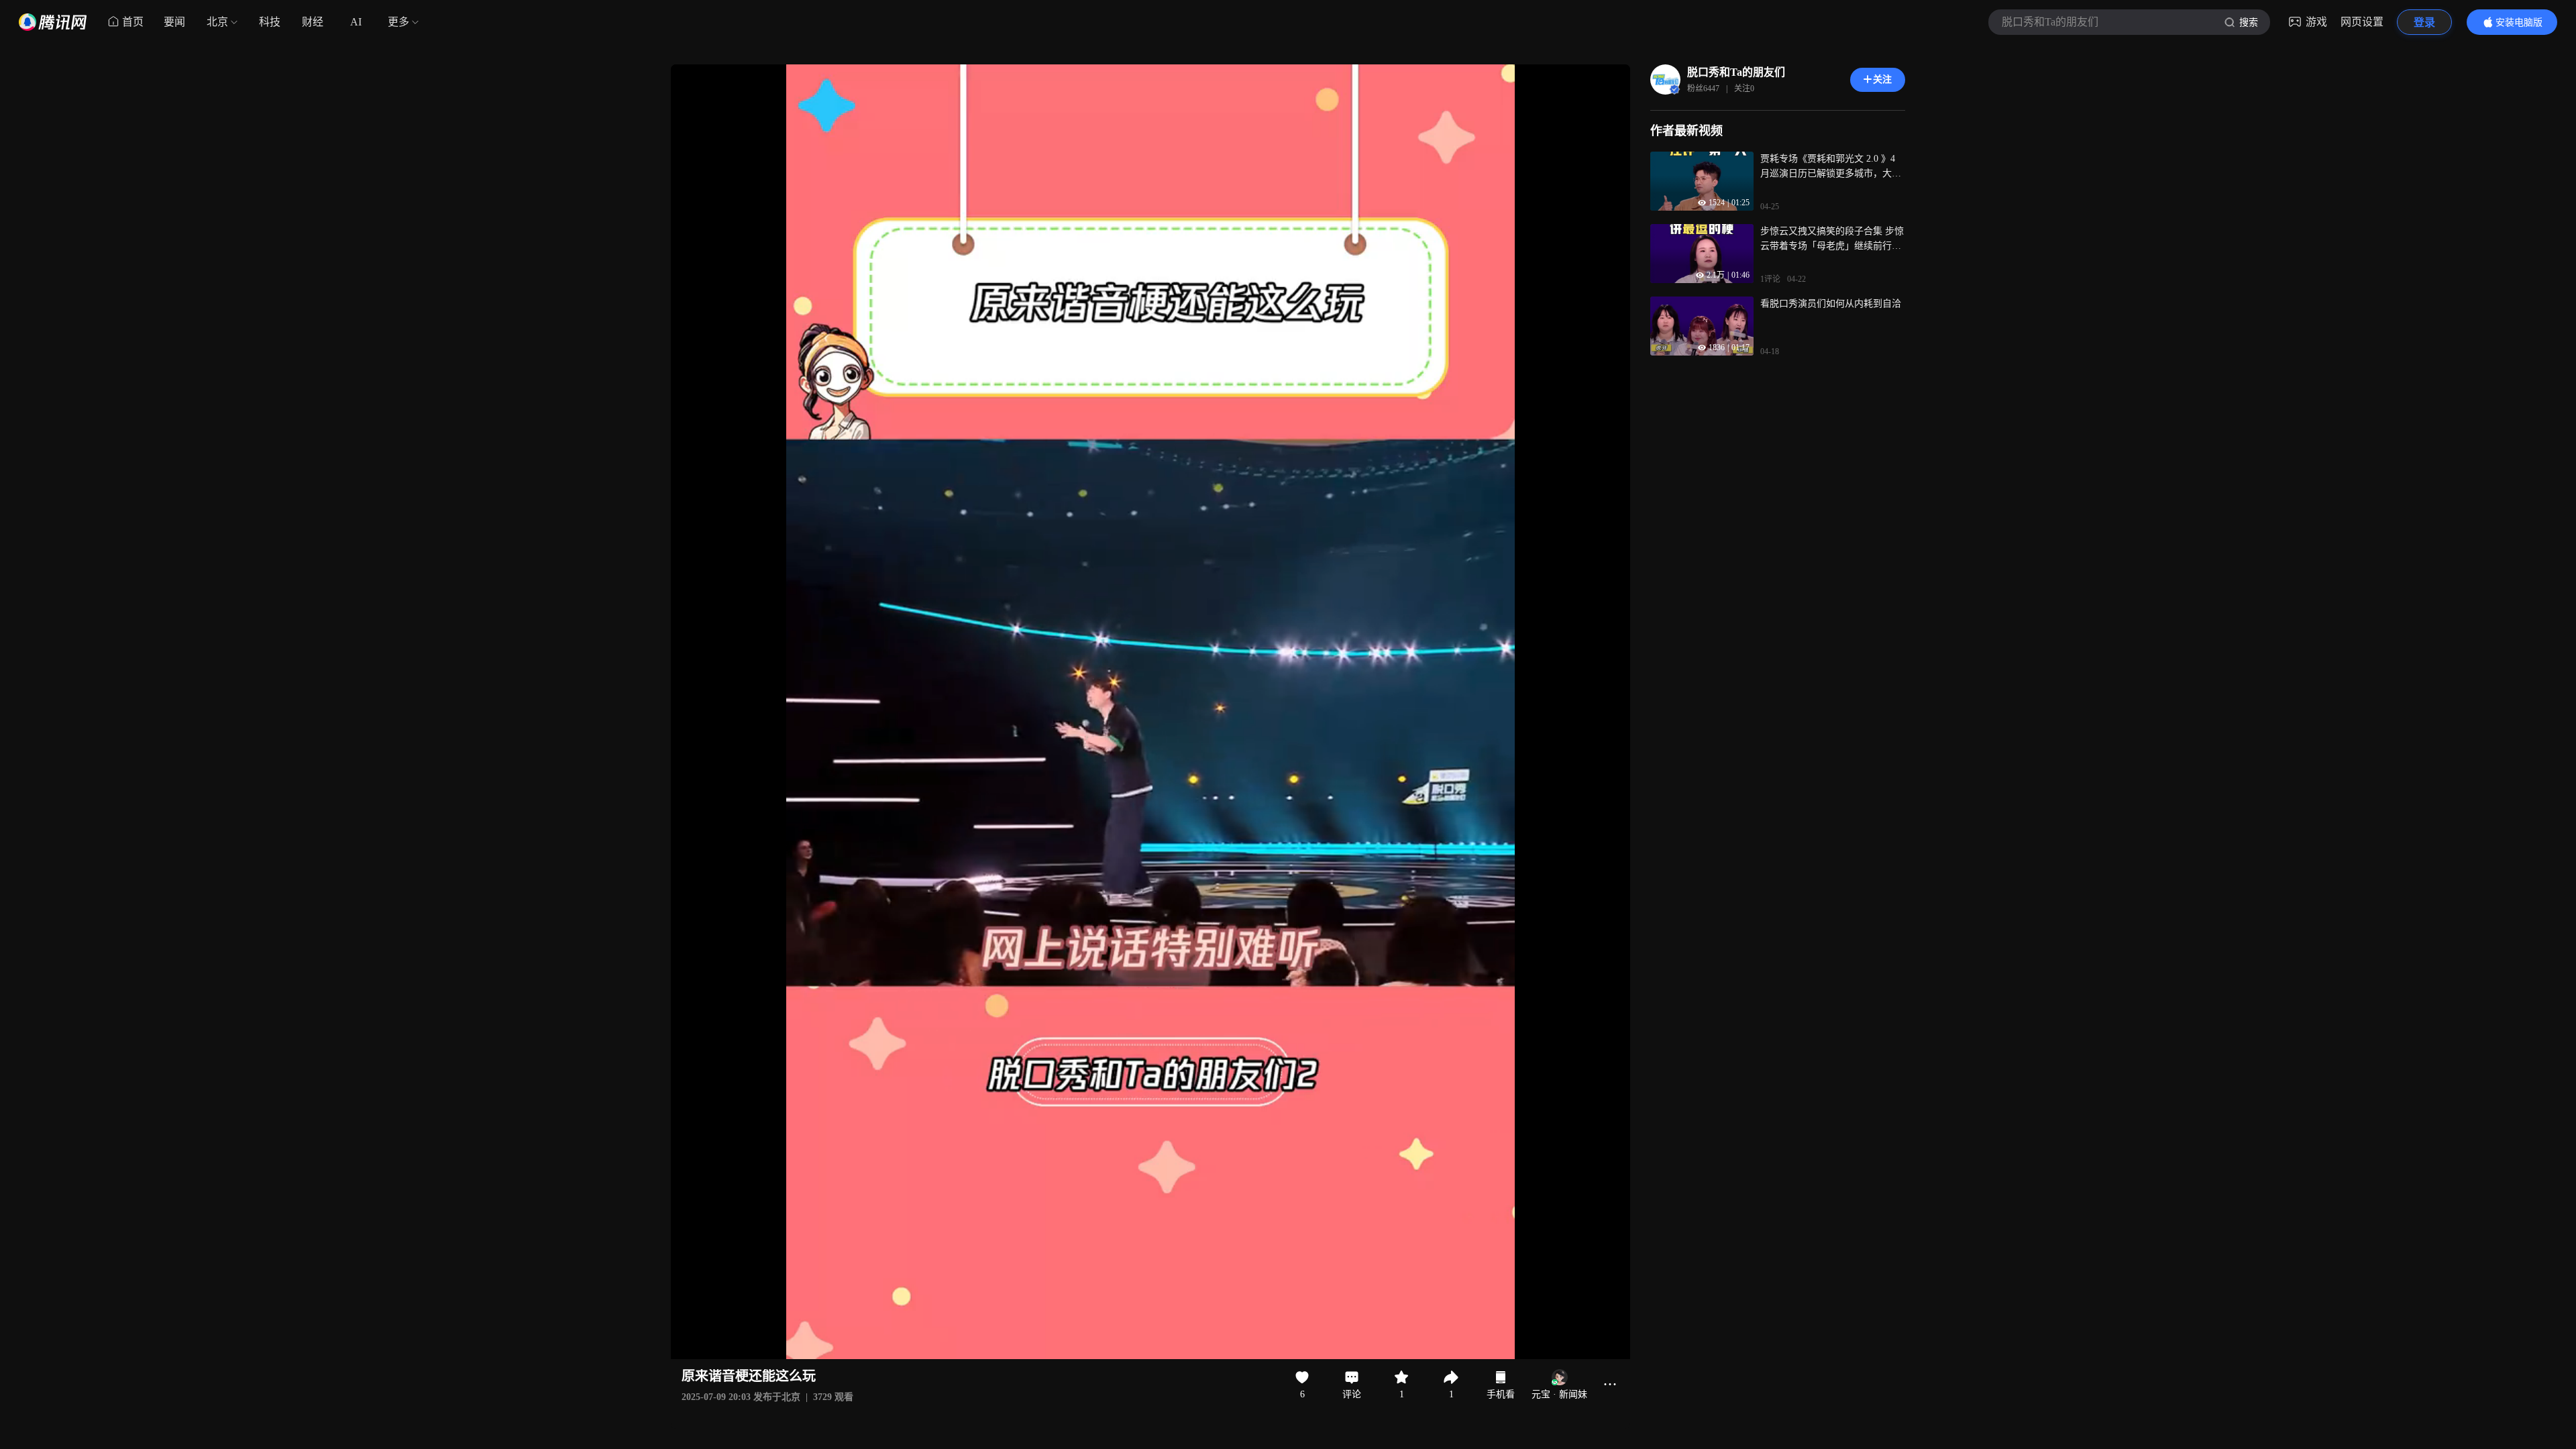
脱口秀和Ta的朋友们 (1736, 72)
